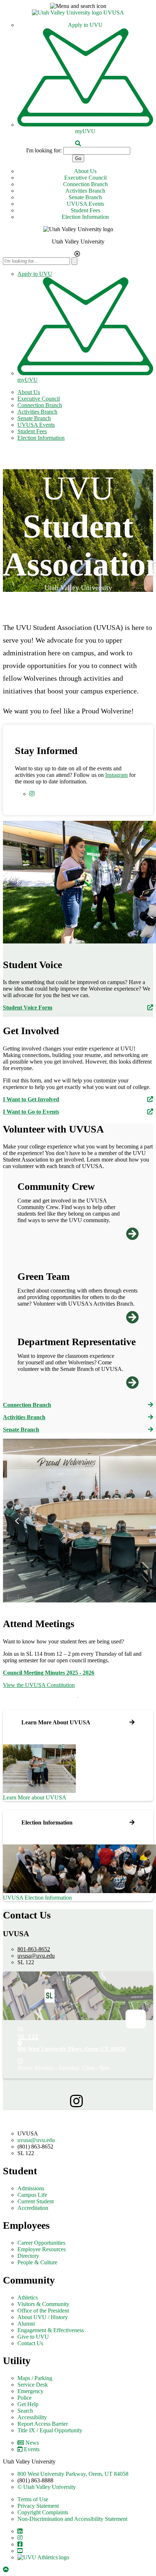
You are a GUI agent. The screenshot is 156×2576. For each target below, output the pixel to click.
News (32, 2443)
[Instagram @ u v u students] (33, 794)
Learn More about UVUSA (35, 1797)
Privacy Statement (38, 2506)
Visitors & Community (43, 2304)
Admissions (31, 2188)
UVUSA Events (85, 204)
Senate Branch (85, 197)
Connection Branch (85, 184)
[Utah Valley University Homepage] (68, 13)
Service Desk (33, 2385)
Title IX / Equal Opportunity (50, 2430)
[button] (78, 6)
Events (32, 2449)
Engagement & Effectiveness (51, 2330)
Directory (28, 2256)
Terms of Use (33, 2499)
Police (24, 2398)
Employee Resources (42, 2249)
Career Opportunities (41, 2243)
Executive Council (85, 178)
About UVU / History (43, 2317)
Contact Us (30, 2343)
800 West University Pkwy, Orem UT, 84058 (71, 2049)
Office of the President (43, 2311)
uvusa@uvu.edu (36, 1956)
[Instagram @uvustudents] (78, 2102)
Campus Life (32, 2195)
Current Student (36, 2201)
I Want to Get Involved (31, 1099)
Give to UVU (33, 2337)
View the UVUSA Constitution (39, 1685)
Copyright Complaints (43, 2512)
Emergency (30, 2391)
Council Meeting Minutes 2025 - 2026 (49, 1673)
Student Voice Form (28, 1008)
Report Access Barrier (43, 2424)
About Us (85, 171)
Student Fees (85, 210)
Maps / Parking (35, 2378)
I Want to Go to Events (31, 1112)
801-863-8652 (34, 1949)
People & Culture (37, 2262)
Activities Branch (85, 191)
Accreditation (33, 2208)
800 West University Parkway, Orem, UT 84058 (73, 2474)
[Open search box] (78, 144)
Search (25, 2411)
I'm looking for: (44, 150)
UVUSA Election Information (37, 1898)
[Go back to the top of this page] (7, 2570)
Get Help (28, 2404)
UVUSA (114, 13)
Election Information (85, 217)
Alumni (26, 2324)
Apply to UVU (85, 25)
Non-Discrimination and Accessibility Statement (72, 2519)
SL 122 (28, 2036)
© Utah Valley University (47, 2487)
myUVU (85, 131)
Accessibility (32, 2417)
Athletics (28, 2297)
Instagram (116, 775)
